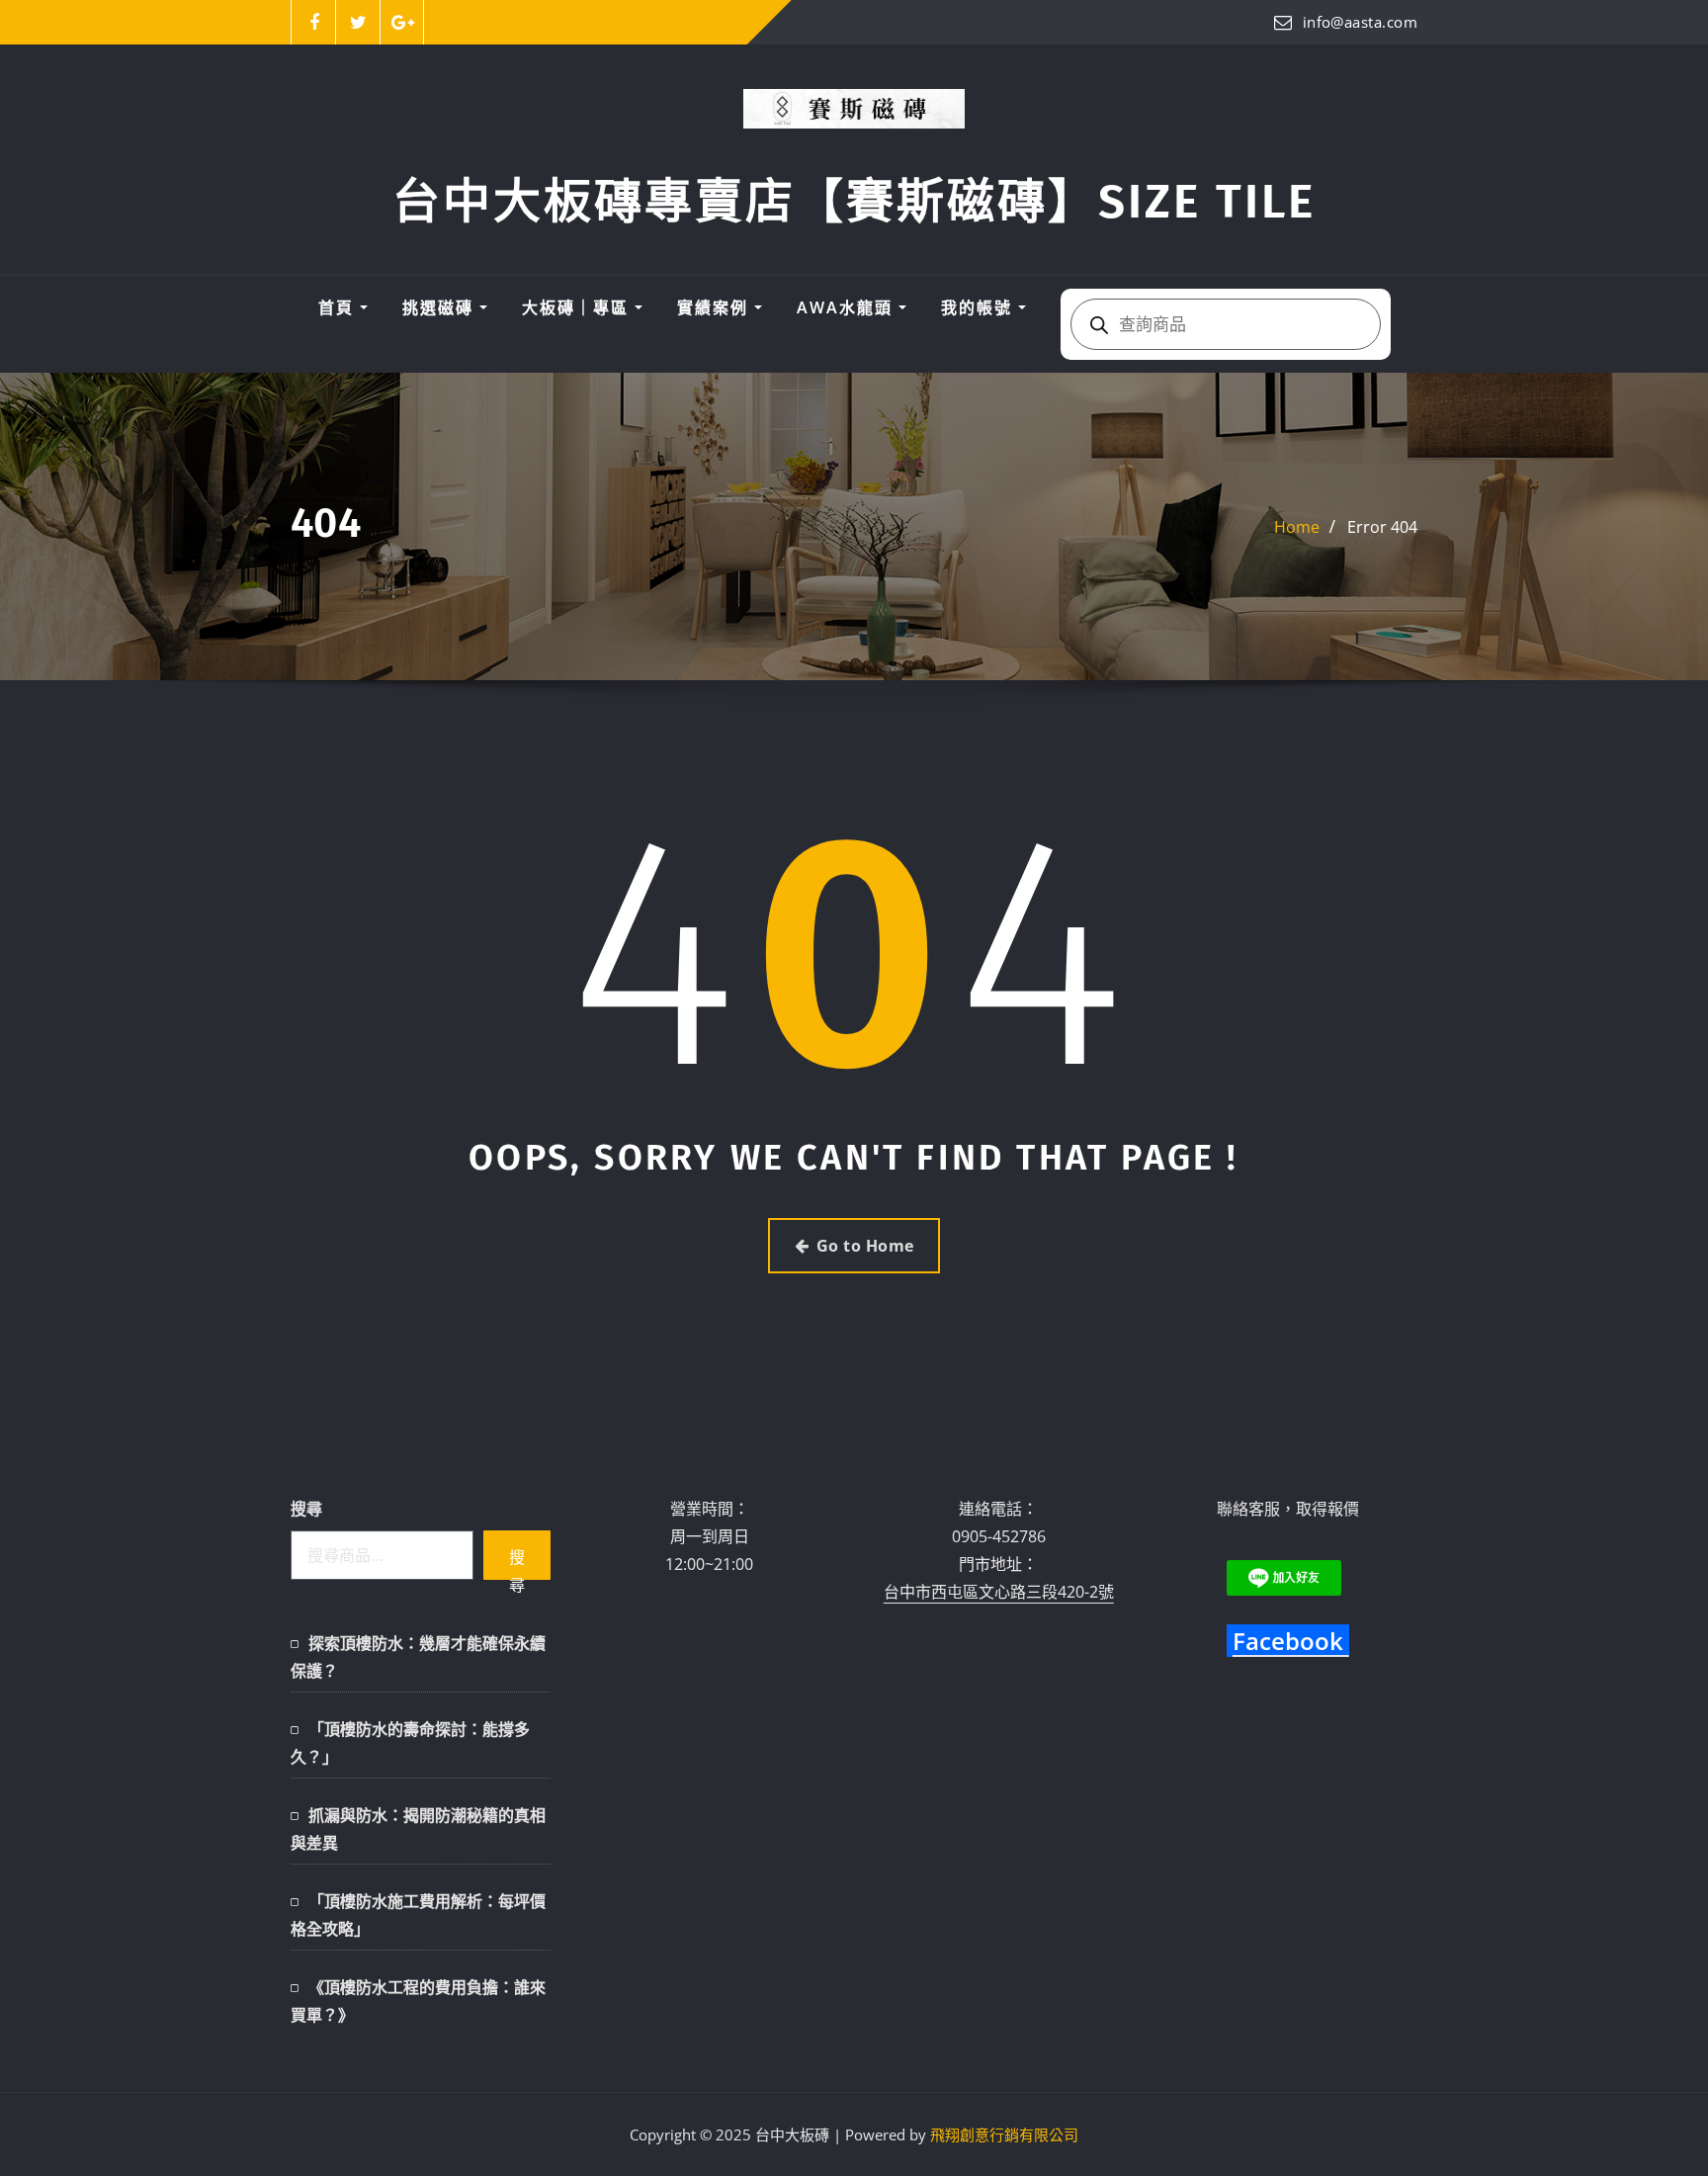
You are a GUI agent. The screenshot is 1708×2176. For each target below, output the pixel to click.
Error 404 (1382, 527)
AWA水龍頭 (848, 307)
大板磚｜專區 (578, 307)
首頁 (339, 307)
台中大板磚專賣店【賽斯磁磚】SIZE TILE (854, 202)
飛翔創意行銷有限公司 (1004, 2134)
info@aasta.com (1360, 22)
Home (1297, 527)
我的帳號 (980, 307)
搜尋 (306, 1509)
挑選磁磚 (441, 307)
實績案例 (716, 307)
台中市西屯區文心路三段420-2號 (999, 1592)
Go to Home (865, 1246)
